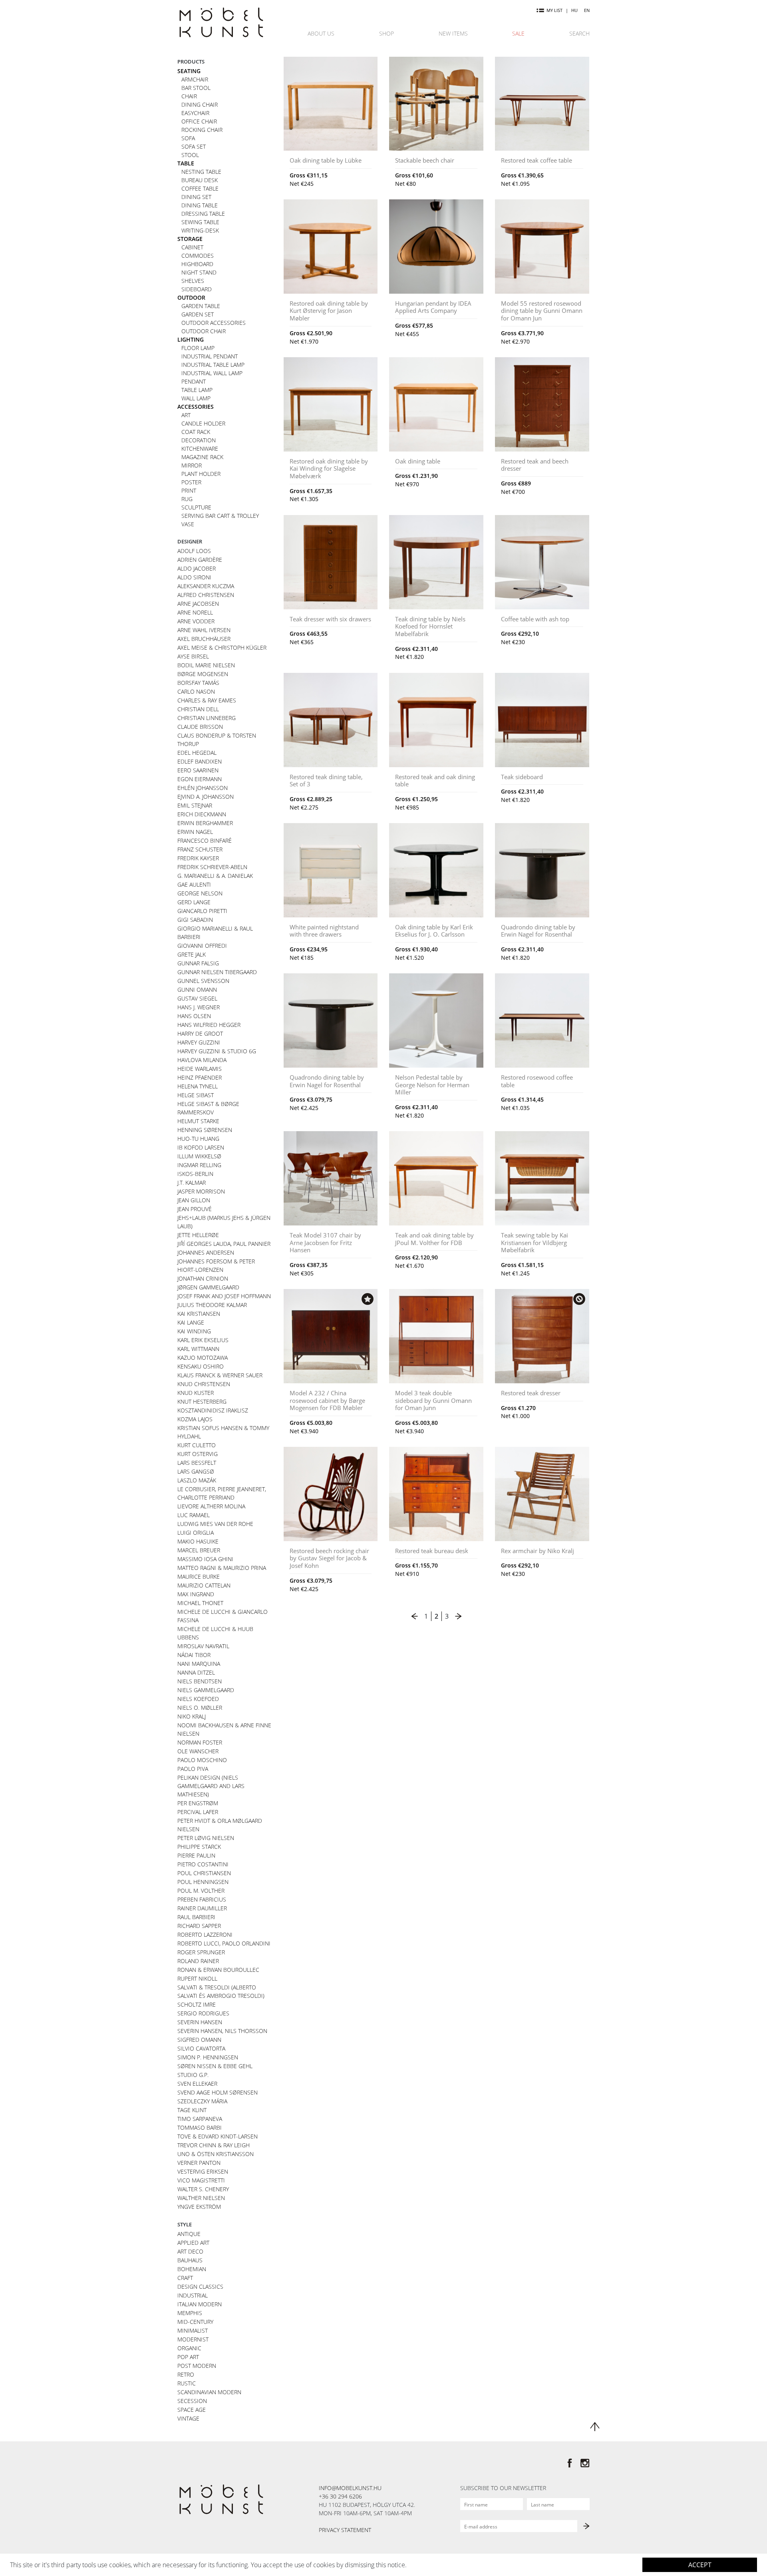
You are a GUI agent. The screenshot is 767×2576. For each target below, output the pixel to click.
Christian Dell (198, 709)
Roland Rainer (198, 1961)
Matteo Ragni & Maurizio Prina (222, 1568)
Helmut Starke (198, 1121)
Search (579, 33)
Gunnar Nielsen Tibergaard (217, 972)
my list (554, 10)
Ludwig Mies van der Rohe (215, 1524)
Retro (186, 2374)
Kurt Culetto (197, 1445)
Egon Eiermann (200, 779)
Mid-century (195, 2322)
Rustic (187, 2383)
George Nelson (200, 893)
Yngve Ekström (199, 2207)
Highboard (197, 264)
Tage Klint (192, 2110)
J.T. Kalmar (192, 1183)
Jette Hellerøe (198, 1235)
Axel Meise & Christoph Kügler (222, 647)
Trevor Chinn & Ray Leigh (214, 2145)
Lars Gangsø (196, 1471)
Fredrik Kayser (198, 858)
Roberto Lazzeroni (205, 1934)
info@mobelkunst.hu (350, 2488)
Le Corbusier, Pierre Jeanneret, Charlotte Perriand (222, 1493)
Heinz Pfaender (200, 1077)
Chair (189, 96)
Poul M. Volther (201, 1891)
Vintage (188, 2418)
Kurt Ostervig (198, 1454)
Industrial (193, 2295)
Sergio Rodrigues (203, 2013)
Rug (187, 499)
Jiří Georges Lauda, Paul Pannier (224, 1244)
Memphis (190, 2313)
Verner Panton (199, 2163)
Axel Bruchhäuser (204, 639)
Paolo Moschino (202, 1760)
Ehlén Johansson (203, 788)
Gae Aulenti (194, 884)
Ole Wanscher (198, 1751)
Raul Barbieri (196, 1917)
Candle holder (203, 423)
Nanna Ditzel (196, 1672)
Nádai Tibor (194, 1655)
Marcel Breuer (199, 1550)
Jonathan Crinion (203, 1278)
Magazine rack (202, 457)
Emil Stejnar (195, 805)
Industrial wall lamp (212, 373)
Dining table (200, 205)
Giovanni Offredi (202, 946)
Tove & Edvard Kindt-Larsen (218, 2136)
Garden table (201, 306)
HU (574, 10)
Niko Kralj (192, 1716)
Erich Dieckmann (202, 814)
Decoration (199, 440)
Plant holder (201, 474)
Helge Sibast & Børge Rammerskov (208, 1108)
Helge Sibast (196, 1095)
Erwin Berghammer (205, 823)
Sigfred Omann (199, 2040)
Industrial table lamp (213, 365)
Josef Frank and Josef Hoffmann (224, 1296)
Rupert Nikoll (197, 1978)
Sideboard (197, 289)
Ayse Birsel (193, 656)
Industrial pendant (210, 356)
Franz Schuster (200, 849)
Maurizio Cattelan (204, 1585)
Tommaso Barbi (200, 2127)
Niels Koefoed (198, 1699)
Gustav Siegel (197, 998)
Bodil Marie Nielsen (206, 665)
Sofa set (194, 146)
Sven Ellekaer (197, 2084)
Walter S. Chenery (203, 2189)
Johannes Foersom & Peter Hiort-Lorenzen (216, 1265)
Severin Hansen (200, 2022)
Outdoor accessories (214, 323)
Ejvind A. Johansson (206, 797)
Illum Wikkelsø (199, 1156)
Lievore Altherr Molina (211, 1506)
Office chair (199, 121)
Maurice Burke (199, 1576)
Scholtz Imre (197, 2004)
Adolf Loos (194, 551)
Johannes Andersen (206, 1252)
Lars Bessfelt (197, 1463)
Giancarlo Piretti (202, 911)
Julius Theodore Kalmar (212, 1305)
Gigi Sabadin (195, 920)
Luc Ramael (194, 1515)
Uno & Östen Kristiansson (216, 2154)
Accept (700, 2565)
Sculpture (196, 507)
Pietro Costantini (203, 1864)
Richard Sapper (199, 1926)
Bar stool (196, 88)
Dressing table (203, 214)
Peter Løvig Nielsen (206, 1838)
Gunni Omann (197, 990)
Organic (189, 2348)
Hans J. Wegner (199, 1007)
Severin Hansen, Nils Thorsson (222, 2031)
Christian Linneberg (207, 718)
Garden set (198, 314)
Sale (518, 33)
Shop (386, 33)
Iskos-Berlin (195, 1174)
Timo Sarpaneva (200, 2119)
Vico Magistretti (201, 2180)
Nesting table (201, 172)
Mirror (192, 465)
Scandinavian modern (209, 2392)
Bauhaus (190, 2260)
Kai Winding (194, 1331)
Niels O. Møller (200, 1708)
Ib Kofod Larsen (201, 1147)
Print (189, 490)
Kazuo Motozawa (203, 1358)
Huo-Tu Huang (198, 1139)
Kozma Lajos (195, 1419)
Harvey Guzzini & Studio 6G (217, 1051)
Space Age (192, 2410)
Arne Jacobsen (198, 604)
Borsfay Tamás (198, 683)
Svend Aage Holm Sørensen (218, 2092)
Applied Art (193, 2243)
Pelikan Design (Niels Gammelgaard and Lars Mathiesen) (211, 1786)
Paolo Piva (193, 1769)
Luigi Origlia (196, 1533)
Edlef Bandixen (200, 761)
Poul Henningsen (203, 1882)
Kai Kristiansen (199, 1314)
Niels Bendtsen (200, 1681)
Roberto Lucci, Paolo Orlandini (224, 1943)
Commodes (198, 256)
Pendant (194, 381)
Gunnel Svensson (203, 981)
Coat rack (196, 432)
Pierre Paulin (196, 1855)
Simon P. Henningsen (208, 2057)
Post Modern (197, 2366)
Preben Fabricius (202, 1899)
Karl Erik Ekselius (203, 1340)
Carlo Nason (196, 691)
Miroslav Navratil (203, 1646)
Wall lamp (196, 398)
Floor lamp (198, 348)
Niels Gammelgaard (206, 1690)
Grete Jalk (192, 954)
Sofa (188, 138)
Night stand (199, 272)
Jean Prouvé (195, 1209)
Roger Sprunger (201, 1952)
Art (186, 415)
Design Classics (200, 2287)
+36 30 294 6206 (340, 2496)
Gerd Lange (194, 902)
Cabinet (192, 247)
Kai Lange (191, 1322)
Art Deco (190, 2251)
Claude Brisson (200, 727)
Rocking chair (202, 130)
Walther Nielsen (201, 2198)
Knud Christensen (204, 1384)
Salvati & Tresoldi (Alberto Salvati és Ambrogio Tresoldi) (221, 1991)
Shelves (193, 281)
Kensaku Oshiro (201, 1366)
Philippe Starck (199, 1847)
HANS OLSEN (194, 1016)
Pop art (188, 2357)
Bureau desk (200, 180)
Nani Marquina (199, 1664)
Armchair (195, 79)
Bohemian (192, 2269)
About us (321, 33)
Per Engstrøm (198, 1803)
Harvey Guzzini (199, 1042)
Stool (190, 155)
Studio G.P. (193, 2075)
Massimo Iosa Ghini (205, 1559)
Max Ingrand (196, 1594)
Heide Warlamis (200, 1069)
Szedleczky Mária (202, 2101)
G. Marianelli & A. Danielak (215, 876)
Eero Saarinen (198, 770)
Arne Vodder (196, 621)
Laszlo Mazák (197, 1480)
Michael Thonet (200, 1603)
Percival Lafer (198, 1812)
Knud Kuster (196, 1393)
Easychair (195, 113)
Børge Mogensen (203, 674)
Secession (192, 2401)
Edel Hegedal (197, 753)
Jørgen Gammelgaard (208, 1287)
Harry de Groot (200, 1033)
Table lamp (197, 390)
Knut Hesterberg (202, 1401)
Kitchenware (200, 449)
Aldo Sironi (194, 577)
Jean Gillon (194, 1200)
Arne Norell (195, 612)
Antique (189, 2234)
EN (587, 10)
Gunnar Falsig (198, 963)
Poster (191, 482)
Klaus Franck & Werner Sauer (220, 1375)
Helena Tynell (198, 1086)
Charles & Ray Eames (207, 700)
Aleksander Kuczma (206, 586)
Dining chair (200, 104)
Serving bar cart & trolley (220, 516)
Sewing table (200, 222)
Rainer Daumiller (202, 1908)
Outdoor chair (204, 331)
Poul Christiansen (204, 1873)
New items (453, 33)
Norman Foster (200, 1742)
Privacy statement (345, 2530)
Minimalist (193, 2330)
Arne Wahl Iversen (204, 630)
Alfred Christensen (206, 595)
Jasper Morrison (201, 1191)
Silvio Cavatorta (201, 2048)
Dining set (196, 197)
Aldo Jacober (197, 568)
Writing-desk (200, 230)
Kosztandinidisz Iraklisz (213, 1410)
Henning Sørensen (205, 1130)
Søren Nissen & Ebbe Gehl (215, 2066)
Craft (185, 2278)
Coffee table (200, 188)
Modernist (193, 2339)
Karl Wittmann (198, 1349)
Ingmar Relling (199, 1165)
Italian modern (200, 2304)
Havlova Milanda (202, 1060)
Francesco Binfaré (205, 840)
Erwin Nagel (195, 832)
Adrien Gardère (200, 560)
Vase (188, 524)
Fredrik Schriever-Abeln (212, 867)
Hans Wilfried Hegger (209, 1025)
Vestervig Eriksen (203, 2171)
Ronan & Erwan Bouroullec (218, 1970)
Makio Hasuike (198, 1541)
